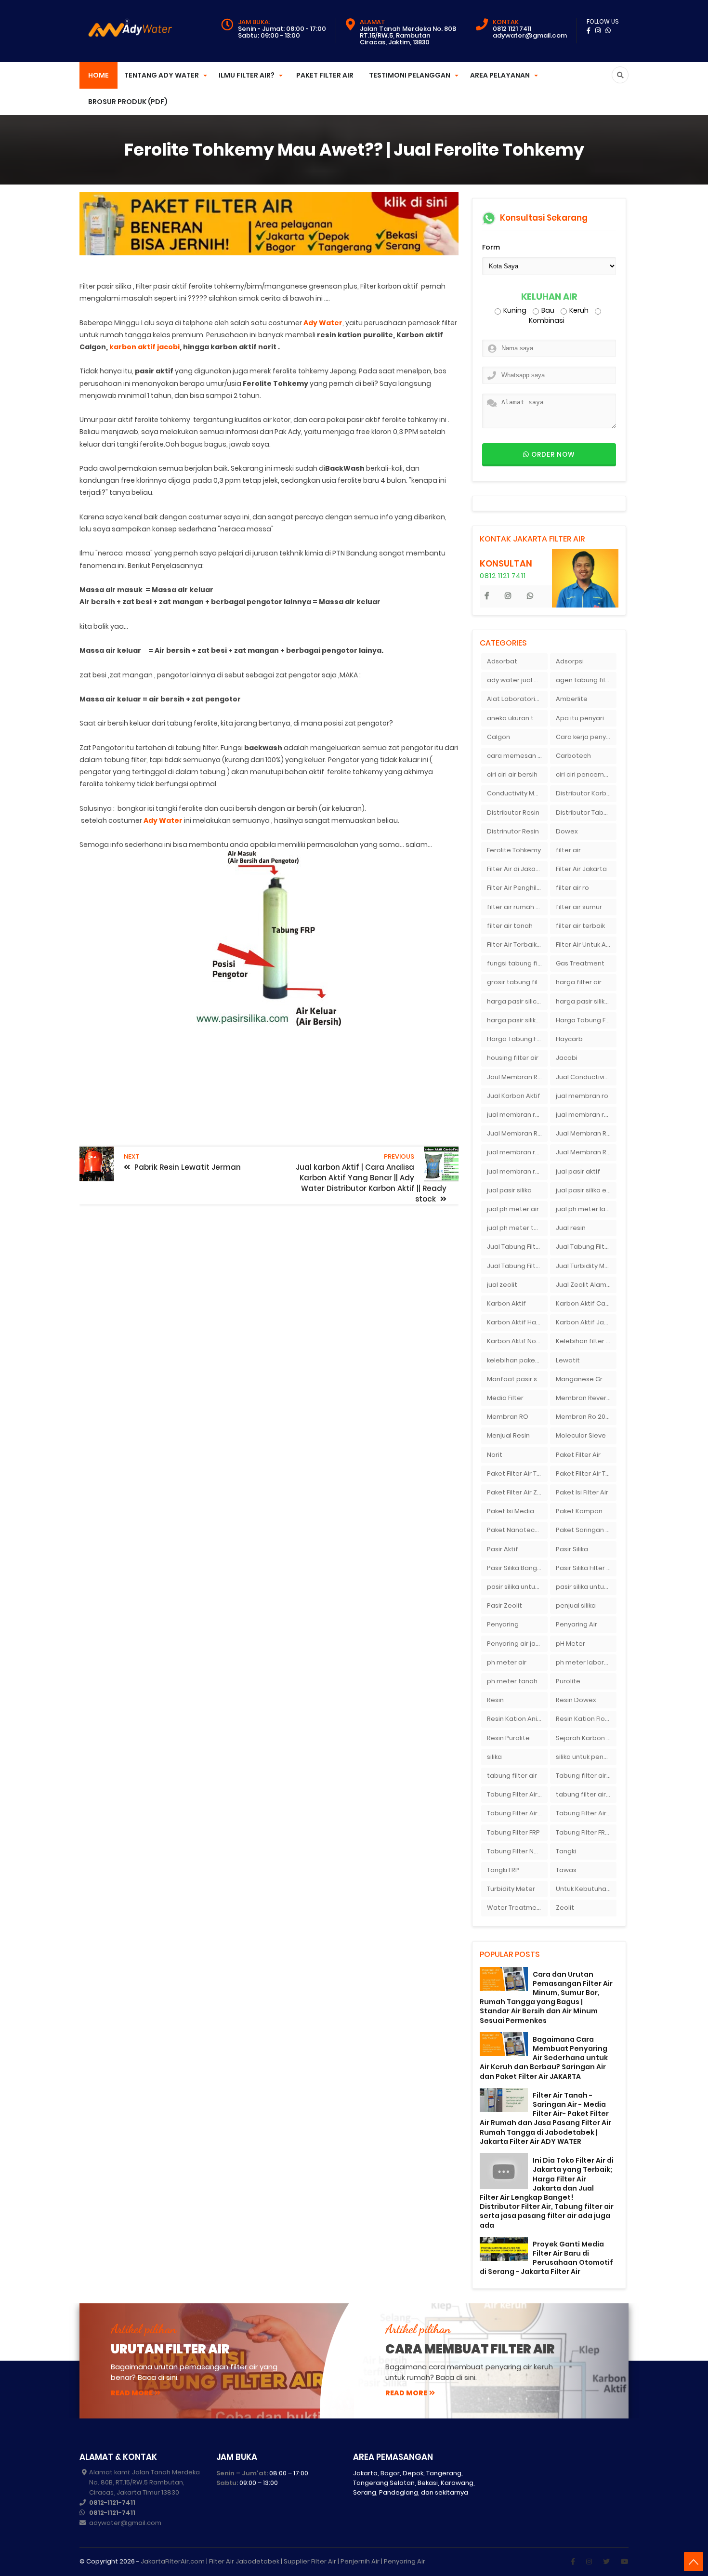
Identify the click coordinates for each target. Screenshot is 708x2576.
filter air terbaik (580, 926)
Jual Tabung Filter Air (517, 1247)
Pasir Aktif (503, 1549)
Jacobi (567, 1058)
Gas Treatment (580, 963)
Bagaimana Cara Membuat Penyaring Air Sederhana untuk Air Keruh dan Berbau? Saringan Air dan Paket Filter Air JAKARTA (544, 2058)
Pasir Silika (572, 1549)
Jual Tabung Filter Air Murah (586, 1247)
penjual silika (576, 1605)
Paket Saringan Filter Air (586, 1530)
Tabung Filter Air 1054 (517, 1794)
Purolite (568, 1681)
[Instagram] (589, 2562)
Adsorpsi (570, 661)
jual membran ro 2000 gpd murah (517, 1115)
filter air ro (572, 888)
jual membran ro (582, 1096)
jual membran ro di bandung (586, 1115)
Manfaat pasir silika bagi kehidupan (517, 1379)
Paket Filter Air (325, 75)
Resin (495, 1700)
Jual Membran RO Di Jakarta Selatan (517, 1133)
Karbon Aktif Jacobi (586, 1322)
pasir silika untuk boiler (517, 1587)
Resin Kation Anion (516, 1719)
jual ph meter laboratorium (586, 1209)
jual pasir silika (509, 1190)
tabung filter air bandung (586, 1794)
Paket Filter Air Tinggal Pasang (586, 1473)
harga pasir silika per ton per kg (586, 1001)
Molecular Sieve (581, 1435)
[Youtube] (625, 2562)
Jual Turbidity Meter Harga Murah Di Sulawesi (586, 1266)
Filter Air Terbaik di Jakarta (517, 945)
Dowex (567, 831)
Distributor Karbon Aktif (586, 793)
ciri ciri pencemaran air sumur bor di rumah (586, 774)
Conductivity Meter (517, 793)
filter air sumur (579, 907)
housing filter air (513, 1058)
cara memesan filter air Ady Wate (517, 756)
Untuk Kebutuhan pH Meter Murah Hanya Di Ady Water (586, 1889)
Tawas (566, 1870)
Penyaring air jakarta (517, 1644)
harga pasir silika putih (517, 1020)
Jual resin (571, 1228)
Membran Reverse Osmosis (586, 1398)
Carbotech (573, 756)
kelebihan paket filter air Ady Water (517, 1360)
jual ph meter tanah (517, 1228)
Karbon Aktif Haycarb (517, 1322)
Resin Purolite (508, 1738)
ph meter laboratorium (586, 1662)
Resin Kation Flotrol (586, 1719)
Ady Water (323, 323)
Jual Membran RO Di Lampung (586, 1133)
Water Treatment (515, 1908)
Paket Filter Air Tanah (517, 1473)
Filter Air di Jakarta (516, 869)
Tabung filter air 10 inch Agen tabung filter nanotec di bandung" (586, 1776)
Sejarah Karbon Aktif (586, 1738)
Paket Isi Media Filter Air (517, 1511)
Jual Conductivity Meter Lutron (586, 1077)
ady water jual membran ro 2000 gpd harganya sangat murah (517, 680)
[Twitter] (606, 2562)
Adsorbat (502, 661)
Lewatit (568, 1360)
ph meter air (507, 1662)
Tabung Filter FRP (513, 1832)
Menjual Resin (508, 1435)
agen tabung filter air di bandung (586, 680)
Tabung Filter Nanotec (517, 1851)
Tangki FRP (503, 1870)
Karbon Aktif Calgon (586, 1303)
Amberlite (572, 699)
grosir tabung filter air (517, 982)
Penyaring (503, 1624)
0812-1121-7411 (112, 2503)
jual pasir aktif (578, 1171)
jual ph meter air (513, 1209)
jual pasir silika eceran (586, 1190)
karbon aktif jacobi (144, 347)
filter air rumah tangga (517, 907)
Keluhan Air (549, 297)
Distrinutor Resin (513, 831)
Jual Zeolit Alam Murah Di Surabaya (586, 1285)
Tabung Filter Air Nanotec (586, 1813)
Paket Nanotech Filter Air (517, 1530)
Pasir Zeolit (505, 1605)
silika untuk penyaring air (586, 1757)
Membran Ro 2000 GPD (586, 1417)
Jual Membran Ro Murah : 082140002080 (586, 1152)
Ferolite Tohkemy (514, 850)
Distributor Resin (513, 812)
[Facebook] (573, 2562)
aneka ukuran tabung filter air (517, 718)
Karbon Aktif (506, 1303)
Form (491, 247)
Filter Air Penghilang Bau (517, 888)
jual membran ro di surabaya (517, 1152)
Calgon (498, 737)
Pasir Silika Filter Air (585, 1568)
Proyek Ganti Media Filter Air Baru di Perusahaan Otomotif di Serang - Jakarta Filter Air (546, 2258)
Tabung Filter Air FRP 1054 (517, 1813)
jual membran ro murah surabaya (517, 1171)
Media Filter (505, 1398)
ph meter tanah (512, 1681)
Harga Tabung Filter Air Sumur (517, 1039)
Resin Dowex (576, 1700)
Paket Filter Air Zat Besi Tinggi (517, 1492)
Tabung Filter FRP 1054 (586, 1832)
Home (98, 75)
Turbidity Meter (511, 1889)
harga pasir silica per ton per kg (517, 1001)
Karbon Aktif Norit (515, 1341)
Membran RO (508, 1417)
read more (132, 2393)
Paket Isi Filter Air (582, 1492)
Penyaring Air (577, 1624)
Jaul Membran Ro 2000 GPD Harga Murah (517, 1077)
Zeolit (565, 1908)
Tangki (566, 1851)
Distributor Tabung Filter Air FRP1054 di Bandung (586, 812)
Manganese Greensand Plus (586, 1379)
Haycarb (569, 1039)
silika (494, 1757)
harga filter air (579, 982)
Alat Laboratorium (516, 699)
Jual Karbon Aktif (514, 1096)
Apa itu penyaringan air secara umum (586, 718)
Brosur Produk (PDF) (128, 102)
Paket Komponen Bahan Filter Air (586, 1511)
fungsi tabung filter (517, 963)
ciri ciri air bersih (512, 774)
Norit (495, 1455)
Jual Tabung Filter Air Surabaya (517, 1266)
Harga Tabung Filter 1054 (586, 1020)
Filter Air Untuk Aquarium (586, 945)
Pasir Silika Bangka (516, 1568)
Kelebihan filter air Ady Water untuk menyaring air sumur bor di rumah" (586, 1341)
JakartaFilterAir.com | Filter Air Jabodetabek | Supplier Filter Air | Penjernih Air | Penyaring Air (283, 2561)
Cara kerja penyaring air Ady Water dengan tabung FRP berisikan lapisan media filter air (586, 737)
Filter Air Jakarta (581, 869)
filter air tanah (510, 926)
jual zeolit (502, 1285)
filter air (568, 850)
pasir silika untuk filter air (586, 1587)
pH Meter (570, 1644)
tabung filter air (512, 1776)
